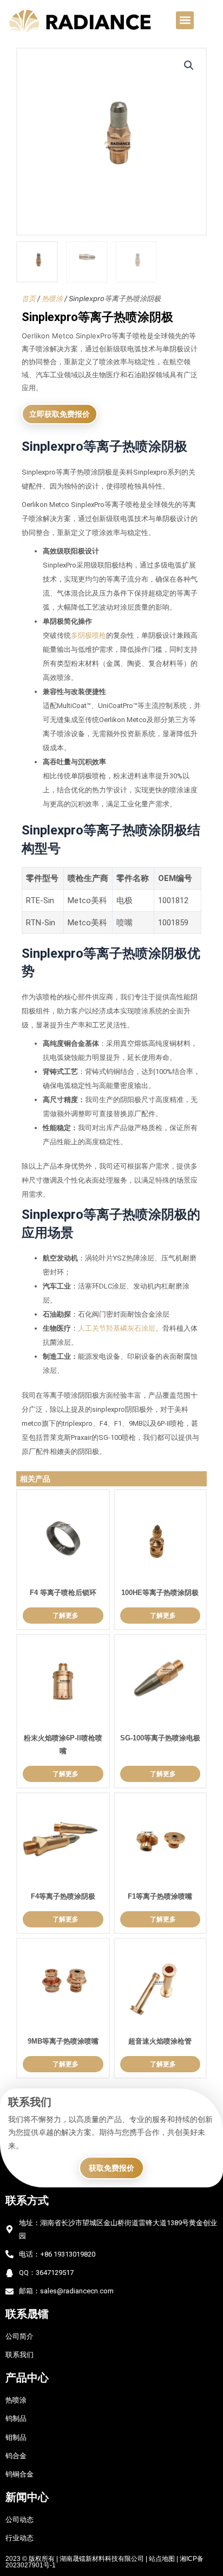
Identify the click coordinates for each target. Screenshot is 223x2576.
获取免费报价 (111, 2168)
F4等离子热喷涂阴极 (63, 1896)
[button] (185, 20)
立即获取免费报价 (60, 414)
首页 (29, 298)
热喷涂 (52, 298)
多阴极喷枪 (88, 635)
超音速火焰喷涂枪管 (160, 2041)
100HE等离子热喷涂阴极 (160, 1593)
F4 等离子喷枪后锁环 (63, 1593)
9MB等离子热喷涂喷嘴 (63, 2041)
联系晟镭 (27, 2314)
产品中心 (27, 2378)
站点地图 (162, 2559)
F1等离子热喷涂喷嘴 (160, 1896)
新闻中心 (27, 2497)
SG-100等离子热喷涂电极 (160, 1738)
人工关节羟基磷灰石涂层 (117, 1328)
